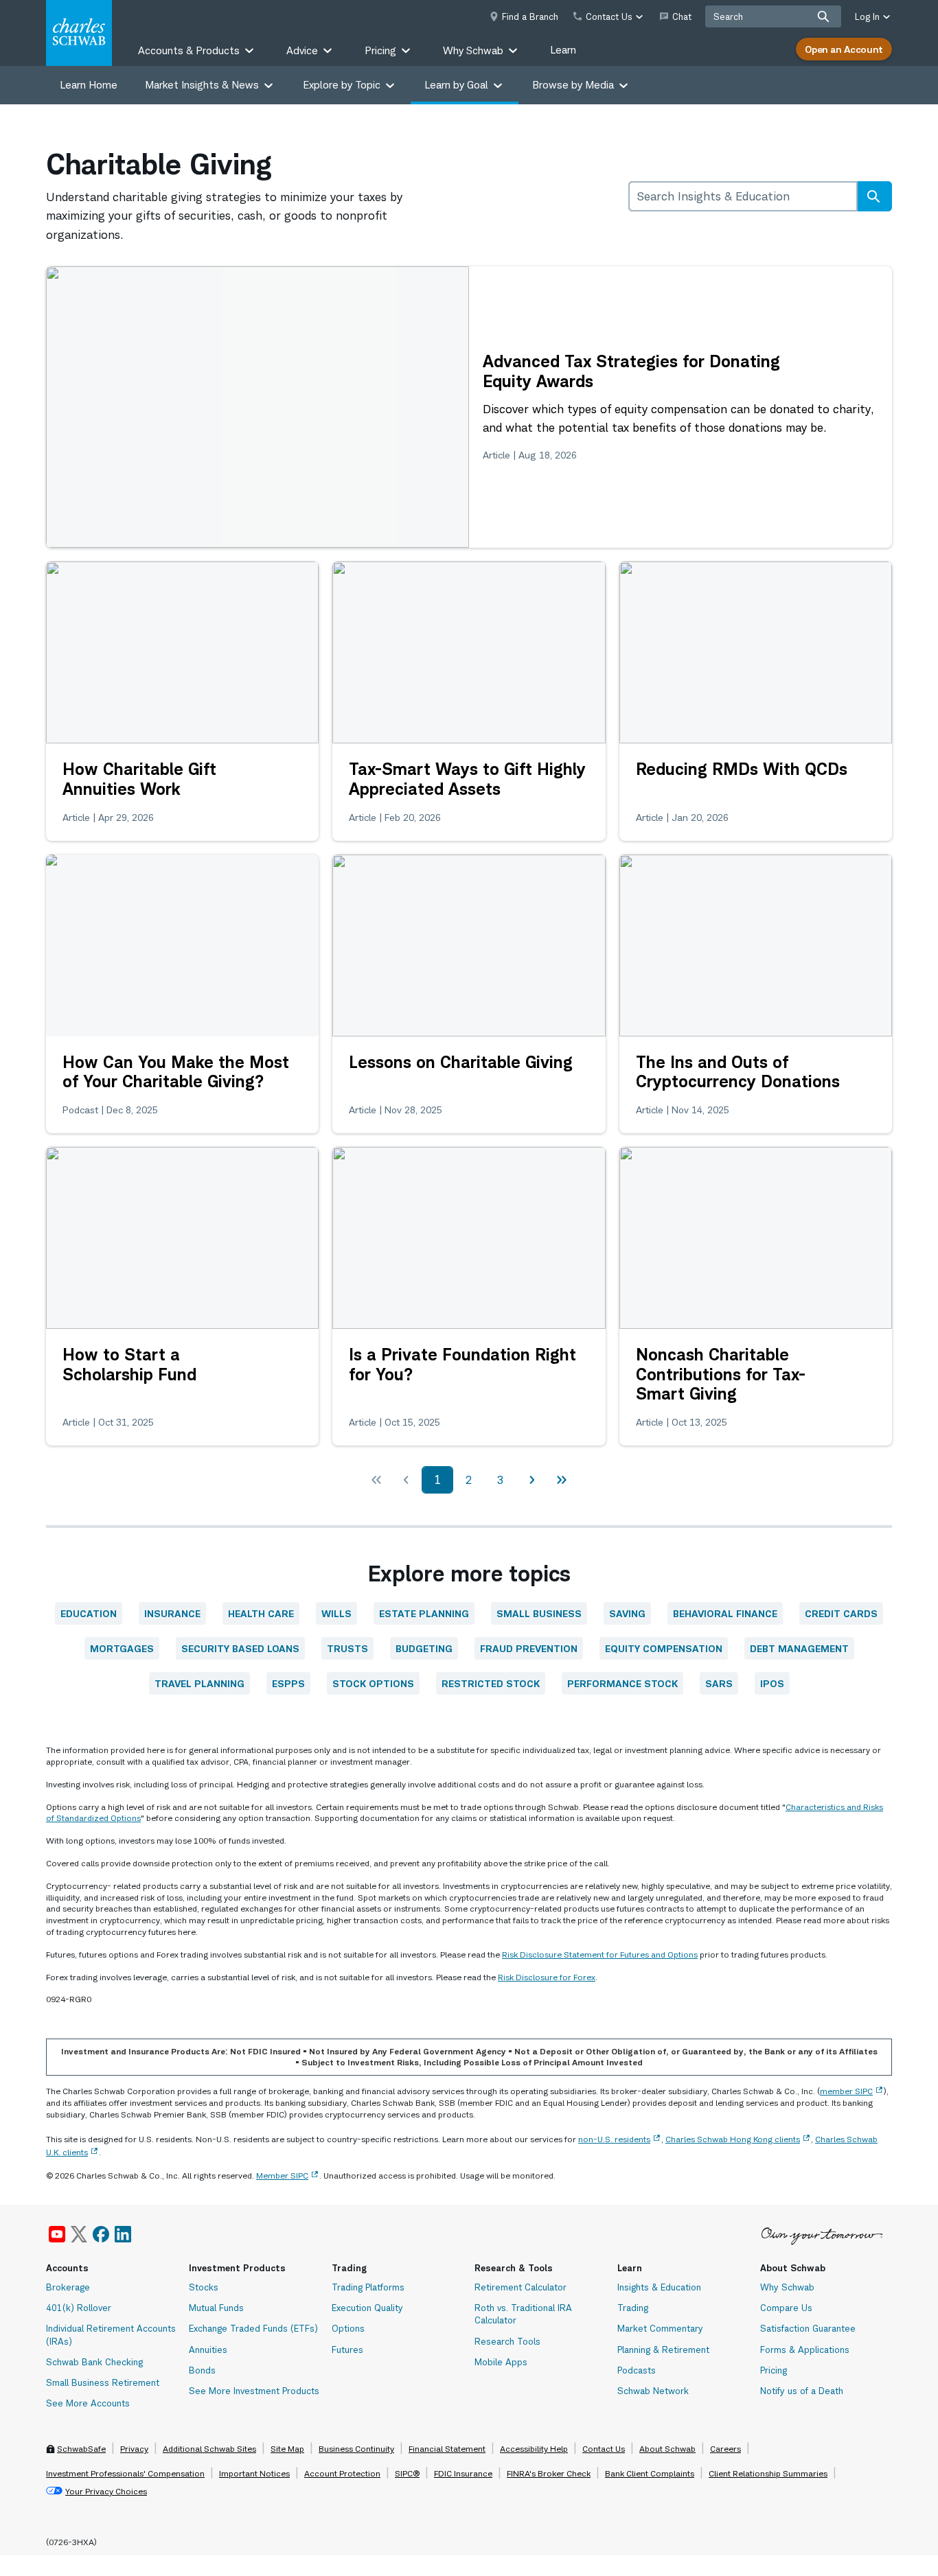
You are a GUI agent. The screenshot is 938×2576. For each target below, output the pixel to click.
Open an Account (844, 49)
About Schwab (667, 2449)
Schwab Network (653, 2391)
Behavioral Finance (725, 1613)
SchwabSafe (81, 2449)
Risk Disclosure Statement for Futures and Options (600, 1954)
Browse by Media (573, 85)
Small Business (539, 1613)
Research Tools (507, 2341)
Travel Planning (199, 1683)
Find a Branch (530, 16)
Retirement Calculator (521, 2287)
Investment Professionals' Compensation (125, 2473)
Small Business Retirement (103, 2382)
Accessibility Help (534, 2449)
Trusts (347, 1648)
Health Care (261, 1613)
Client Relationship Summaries (768, 2473)
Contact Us (604, 2449)
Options (348, 2328)
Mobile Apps (501, 2362)
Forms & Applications (805, 2349)
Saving (627, 1613)
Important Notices (254, 2473)
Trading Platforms (368, 2287)
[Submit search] (823, 16)
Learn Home (89, 85)
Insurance (172, 1613)
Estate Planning (424, 1613)
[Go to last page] (562, 1480)
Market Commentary (660, 2328)
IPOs (772, 1683)
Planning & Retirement (663, 2349)
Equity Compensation (664, 1648)
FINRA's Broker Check (549, 2473)
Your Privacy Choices (106, 2491)
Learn (563, 50)
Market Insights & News (202, 85)
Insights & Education (659, 2287)
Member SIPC (282, 2175)
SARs (719, 1683)
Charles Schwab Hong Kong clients (733, 2139)
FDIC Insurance (463, 2473)
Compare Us (786, 2308)
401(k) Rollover (79, 2308)
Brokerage (68, 2287)
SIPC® (407, 2473)
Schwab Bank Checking (94, 2362)
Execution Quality (367, 2308)
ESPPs (288, 1683)
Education (89, 1613)
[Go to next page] (531, 1480)
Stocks (204, 2287)
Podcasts (637, 2370)
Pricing (774, 2370)
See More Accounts (88, 2403)
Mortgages (122, 1648)
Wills (336, 1613)
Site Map (287, 2449)
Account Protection (342, 2473)
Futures (347, 2349)
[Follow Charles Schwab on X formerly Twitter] (79, 2234)
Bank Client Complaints (650, 2473)
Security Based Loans (240, 1648)
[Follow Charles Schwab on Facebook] (101, 2234)
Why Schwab (787, 2287)
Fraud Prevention (529, 1648)
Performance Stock (622, 1683)
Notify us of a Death (802, 2391)
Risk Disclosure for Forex (547, 1977)
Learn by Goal (456, 85)
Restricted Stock (491, 1683)
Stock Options (373, 1683)
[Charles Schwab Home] (79, 33)
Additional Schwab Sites (209, 2449)
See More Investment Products (254, 2391)
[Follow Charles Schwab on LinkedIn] (124, 2234)
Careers (725, 2449)
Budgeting (424, 1648)
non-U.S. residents (614, 2139)
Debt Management (799, 1648)
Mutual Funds (216, 2308)
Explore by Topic (342, 85)
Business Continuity (356, 2449)
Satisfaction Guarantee (808, 2328)
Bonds (202, 2370)
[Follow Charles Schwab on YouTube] (57, 2234)
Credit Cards (841, 1613)
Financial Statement (447, 2449)
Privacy (134, 2449)
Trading (633, 2308)
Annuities (208, 2349)
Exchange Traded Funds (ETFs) (253, 2328)
